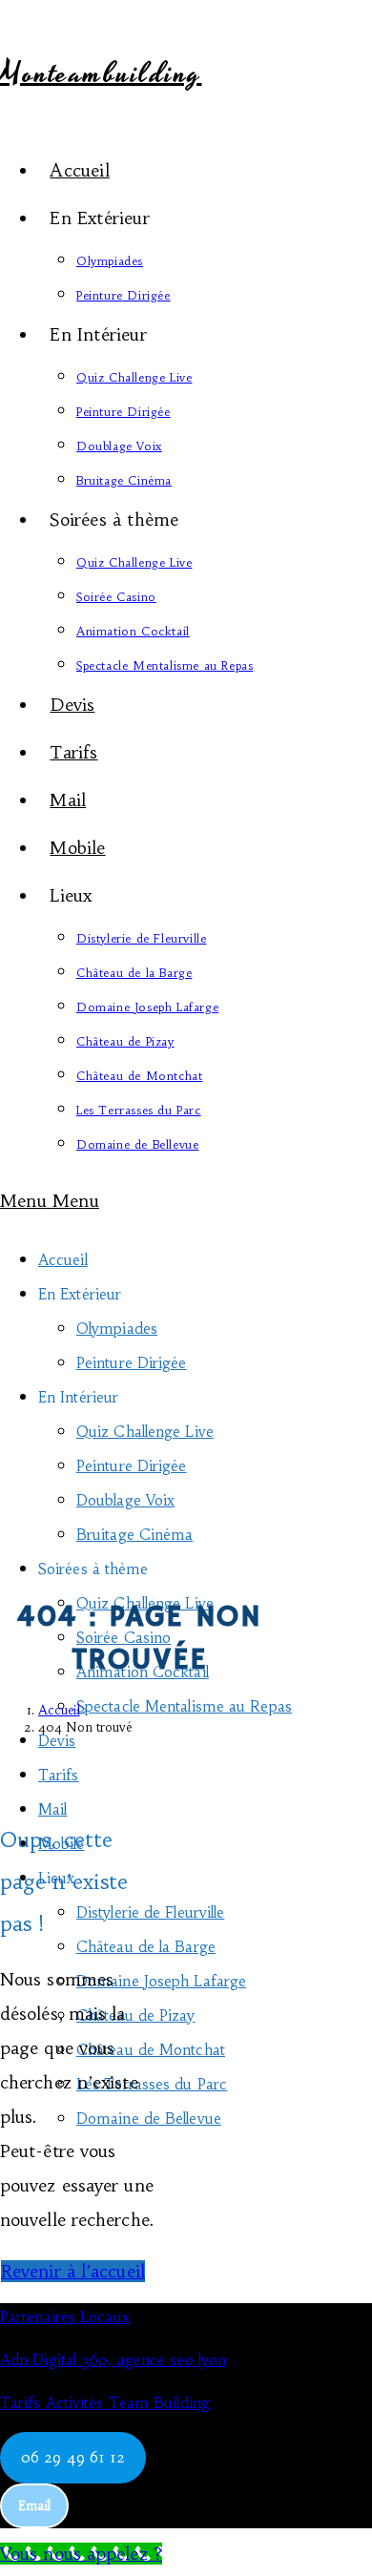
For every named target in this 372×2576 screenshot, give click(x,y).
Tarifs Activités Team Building (105, 2403)
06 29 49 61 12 (73, 2457)
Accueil (63, 1260)
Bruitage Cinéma (135, 1535)
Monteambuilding (101, 74)
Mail (52, 1809)
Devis (57, 1741)
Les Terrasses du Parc (152, 2084)
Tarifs (59, 1775)
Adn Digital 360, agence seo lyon (113, 2360)
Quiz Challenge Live (145, 1432)
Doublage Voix (125, 1500)
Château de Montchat (151, 2050)
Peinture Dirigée (132, 1363)
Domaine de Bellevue (149, 2119)
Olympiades (117, 1329)
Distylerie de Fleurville (150, 1912)
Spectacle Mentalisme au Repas (184, 1706)
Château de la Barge (146, 1947)
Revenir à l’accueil (73, 2271)
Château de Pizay (136, 2015)
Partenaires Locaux (65, 2317)
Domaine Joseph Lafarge (161, 1981)
